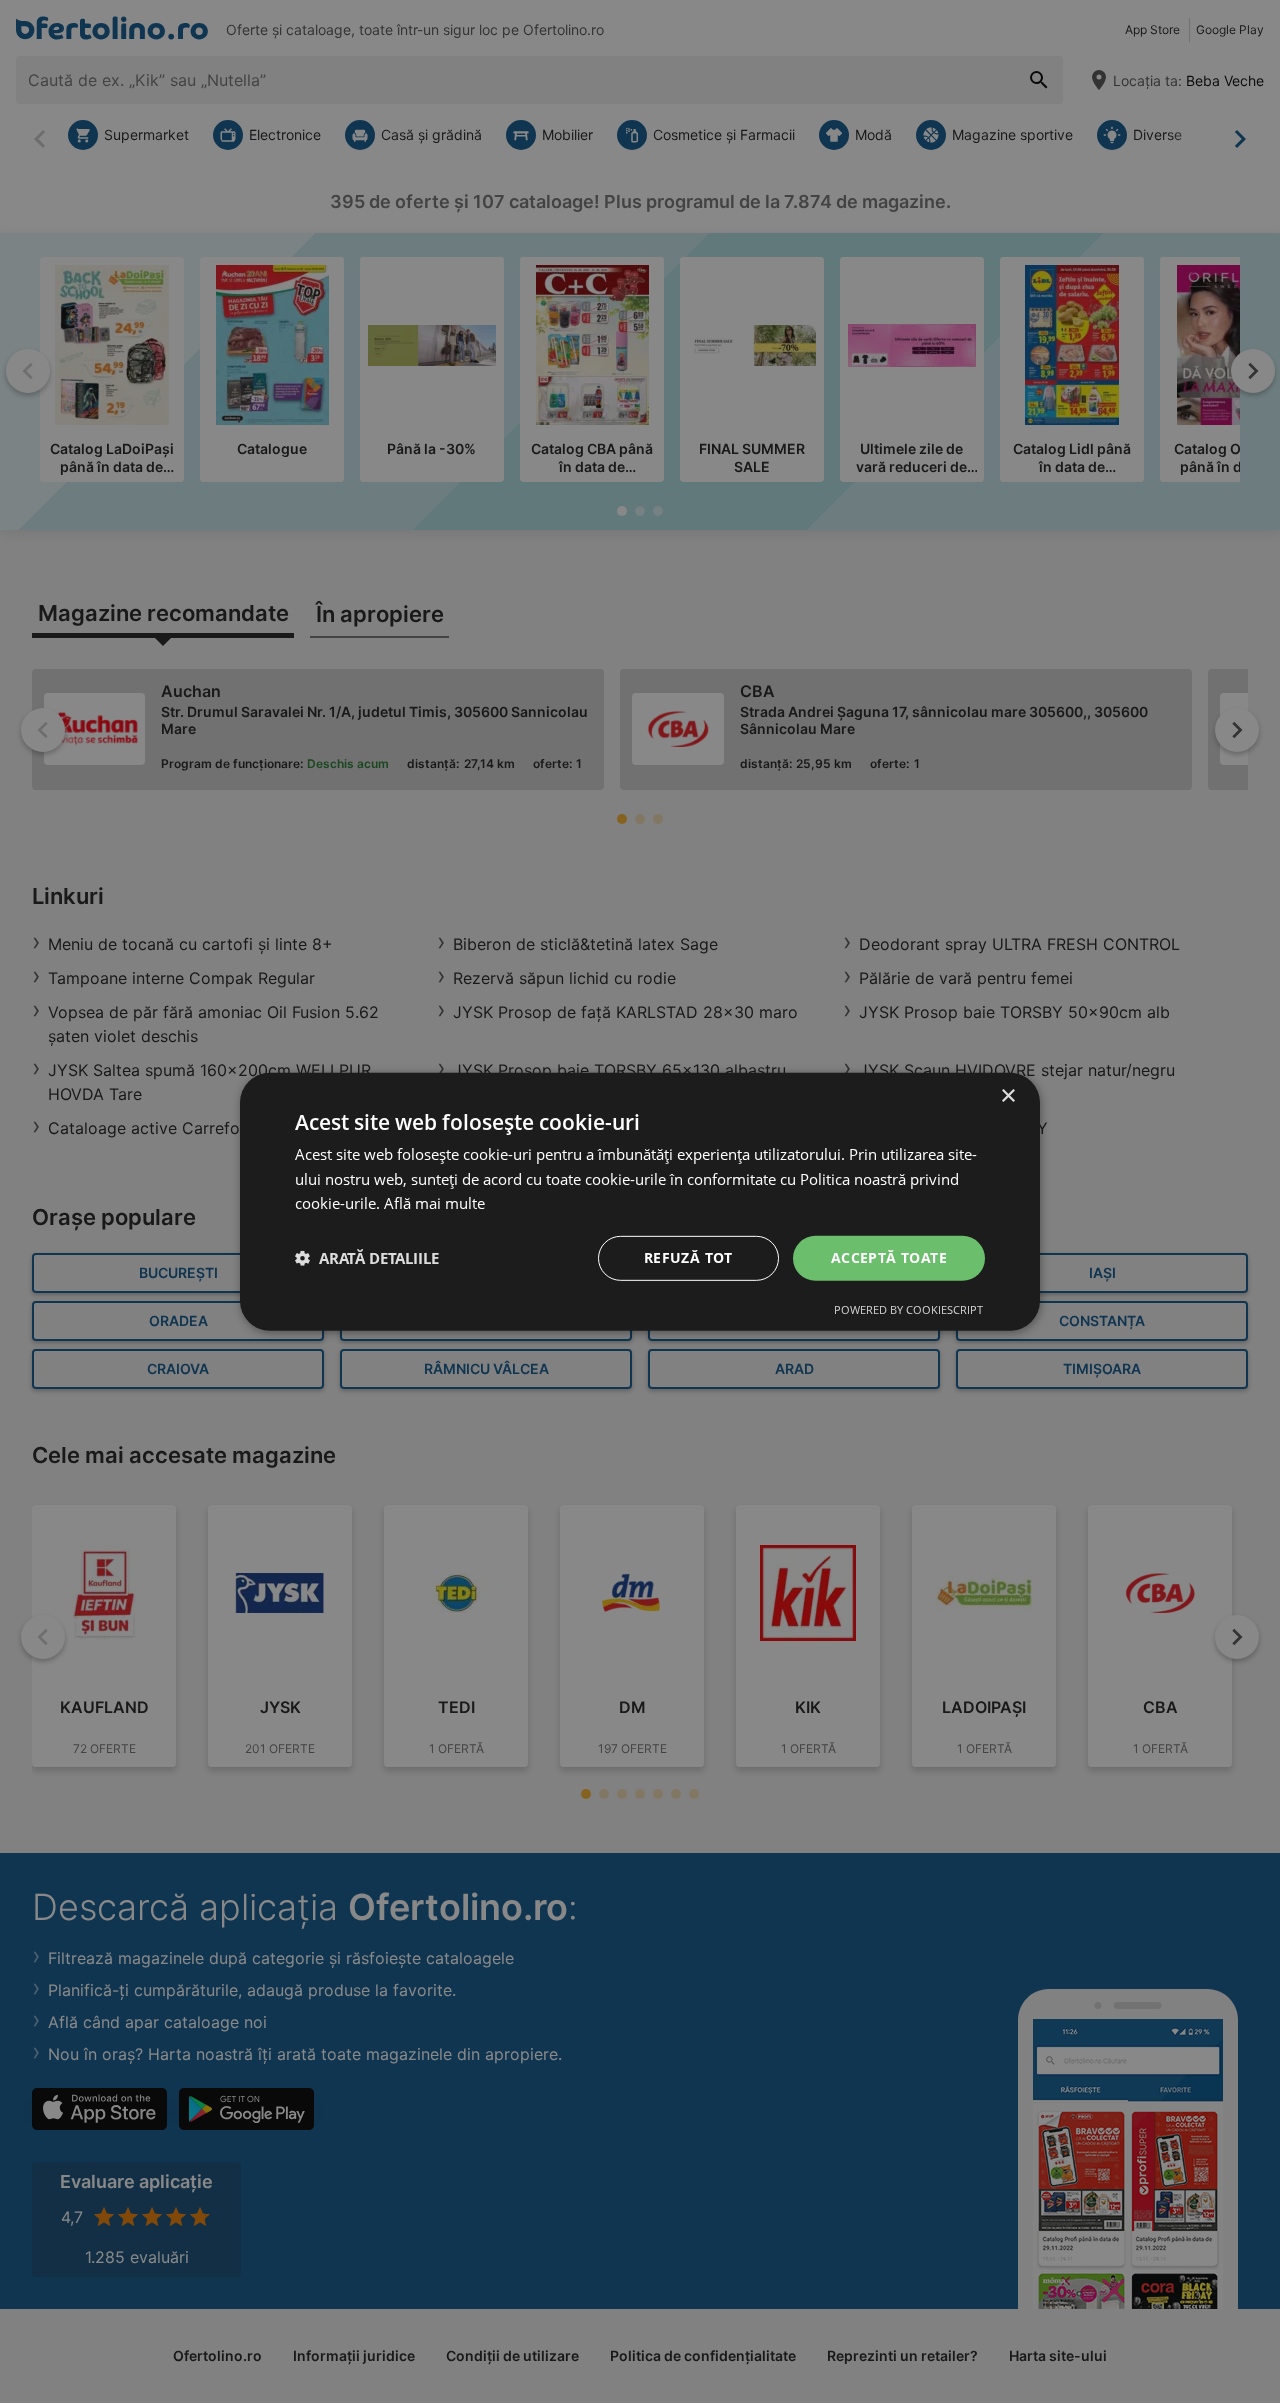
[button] (367, 1258)
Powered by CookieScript (908, 1309)
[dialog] (640, 1201)
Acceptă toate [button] (889, 1257)
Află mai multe (434, 1203)
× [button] (1007, 1095)
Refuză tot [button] (688, 1257)
